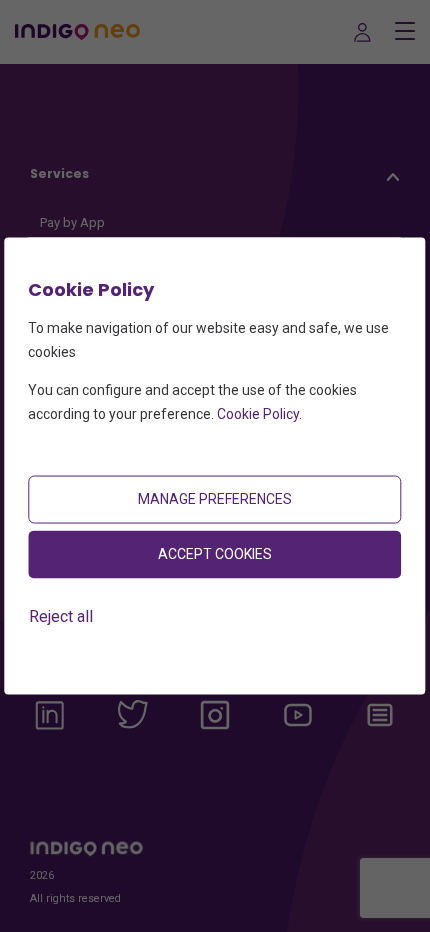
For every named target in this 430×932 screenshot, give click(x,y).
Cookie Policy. (259, 413)
